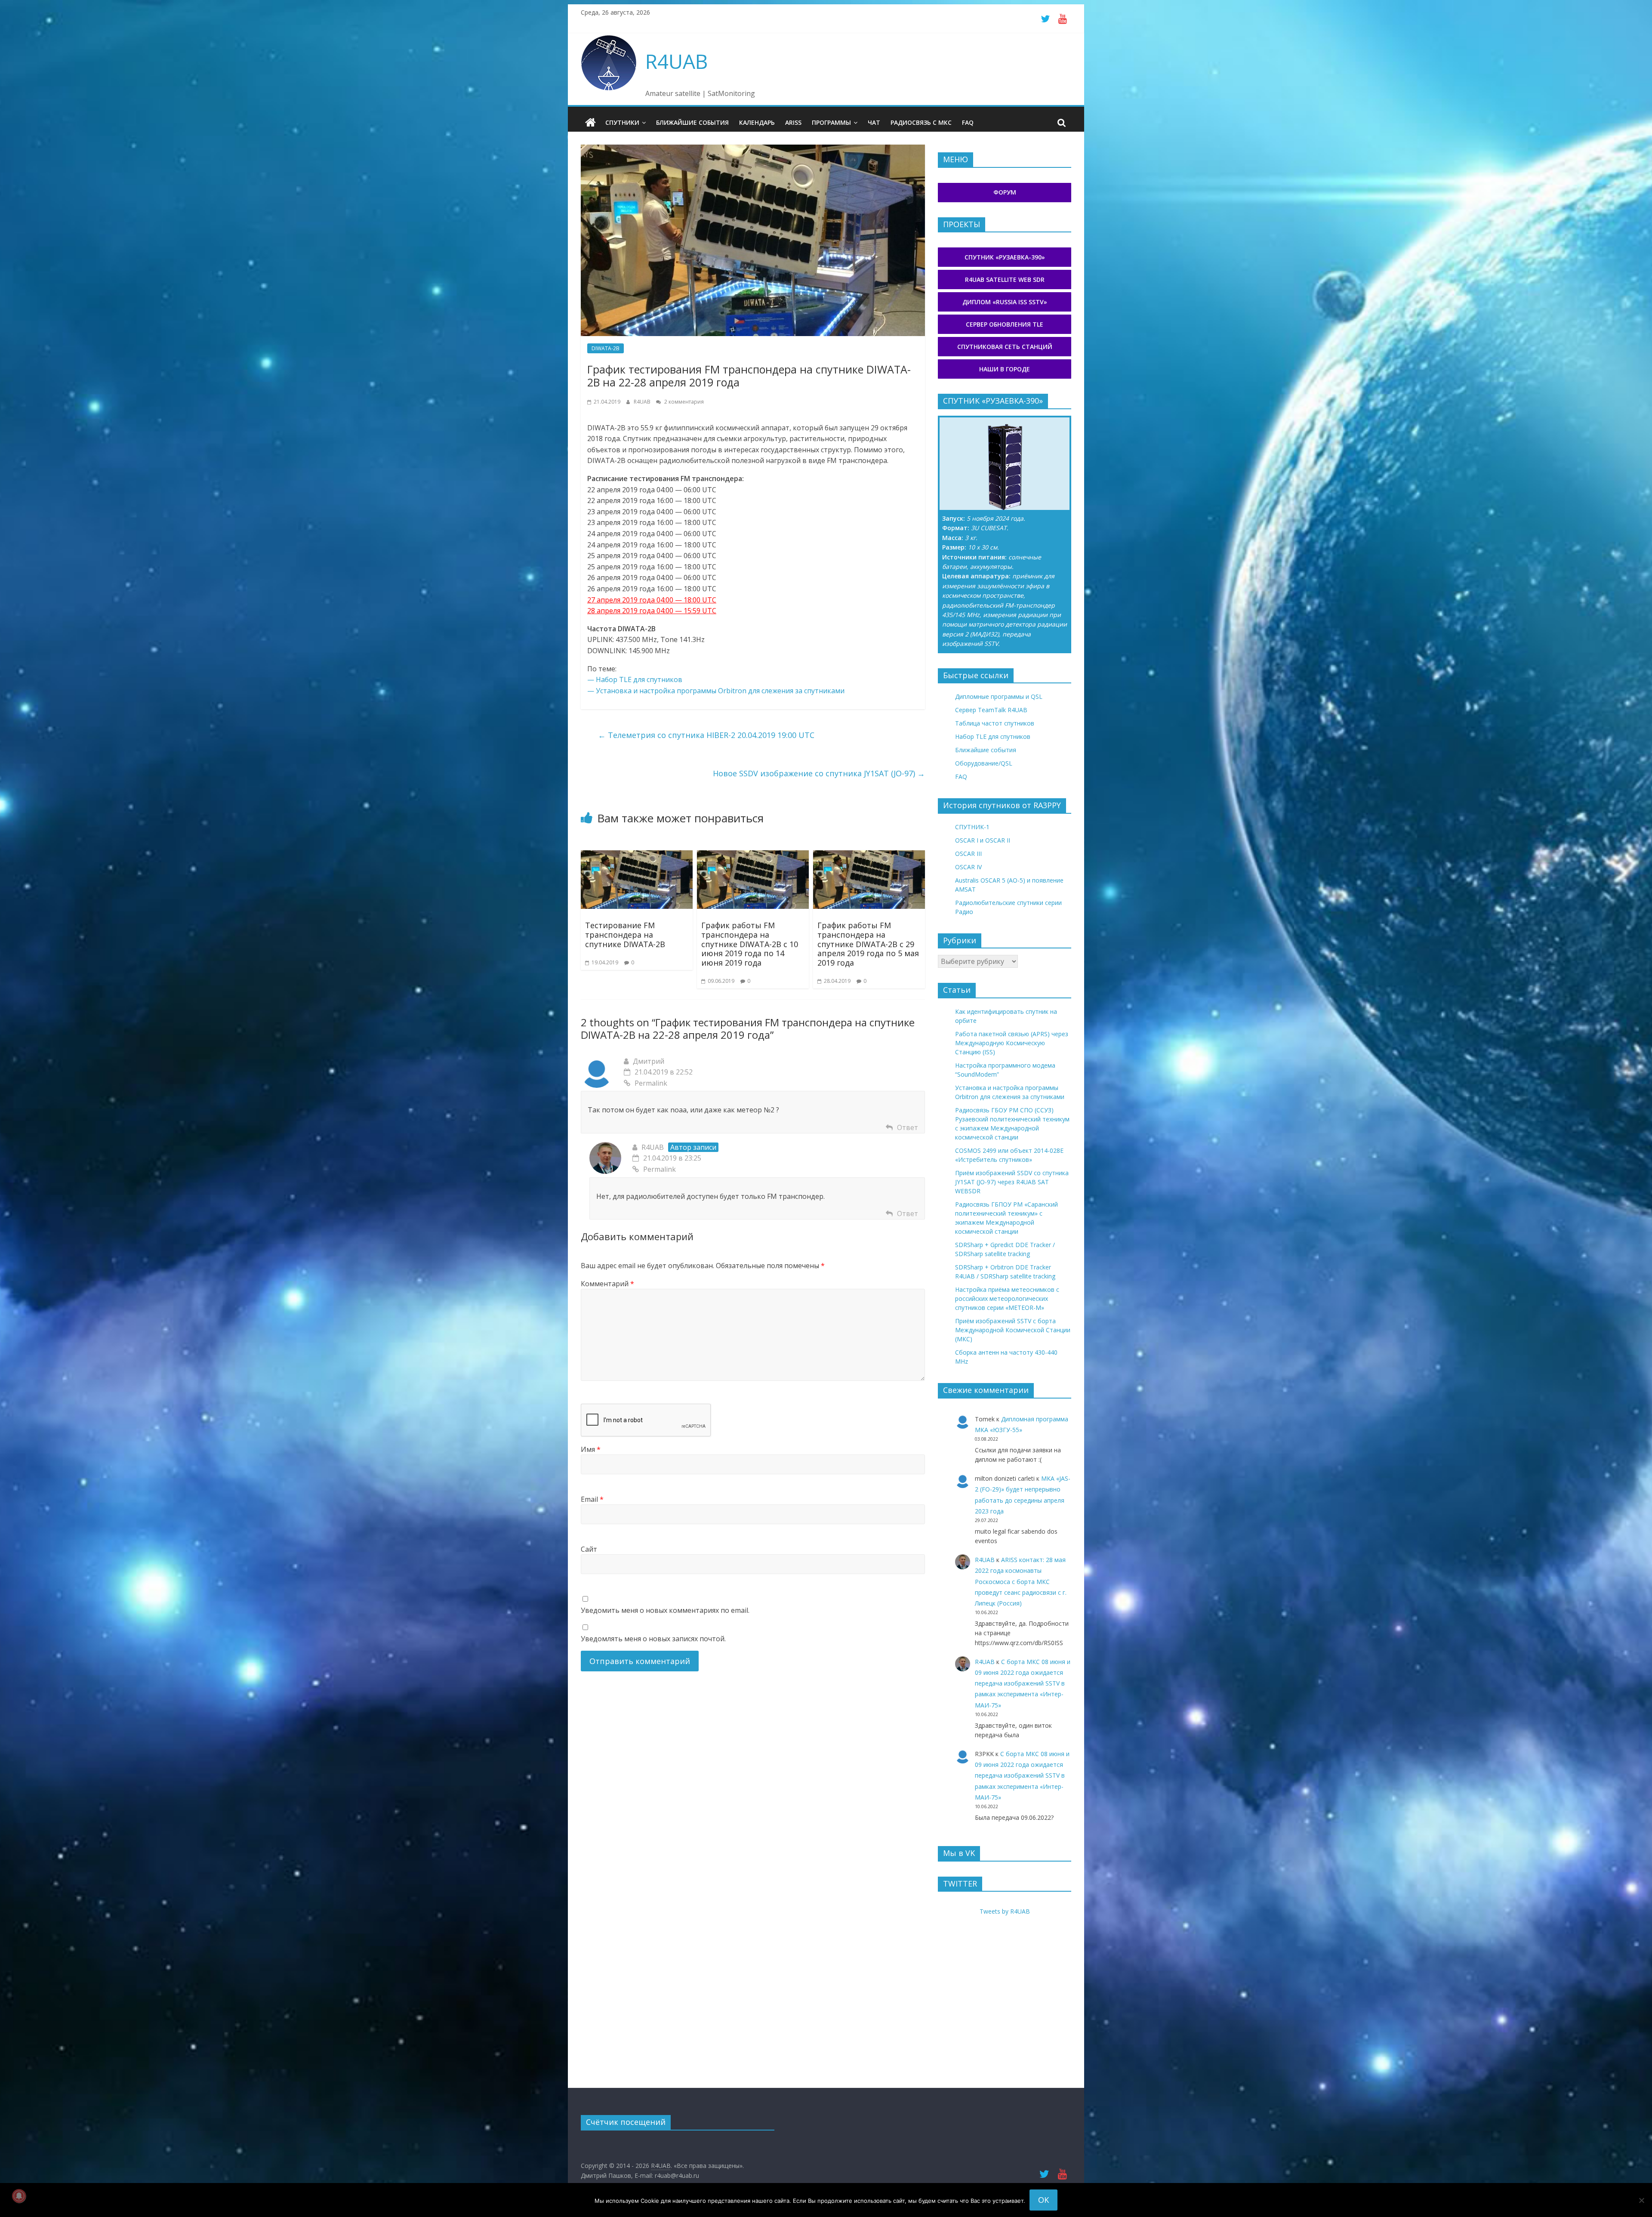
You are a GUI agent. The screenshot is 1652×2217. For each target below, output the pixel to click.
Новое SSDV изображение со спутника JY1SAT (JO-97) (819, 773)
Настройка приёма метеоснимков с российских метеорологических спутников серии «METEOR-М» (1007, 1298)
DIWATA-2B (606, 348)
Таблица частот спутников (995, 723)
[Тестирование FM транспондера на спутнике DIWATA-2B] (637, 855)
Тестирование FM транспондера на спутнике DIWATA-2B (625, 934)
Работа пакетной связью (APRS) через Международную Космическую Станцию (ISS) (1012, 1043)
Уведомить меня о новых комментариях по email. (665, 1610)
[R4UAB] (590, 123)
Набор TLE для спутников (993, 736)
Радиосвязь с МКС (921, 122)
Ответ (908, 1127)
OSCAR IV (968, 867)
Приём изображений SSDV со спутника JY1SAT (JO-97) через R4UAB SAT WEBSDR (1012, 1182)
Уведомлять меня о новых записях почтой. (653, 1639)
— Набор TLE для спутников (635, 679)
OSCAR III (968, 854)
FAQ (968, 122)
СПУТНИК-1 (972, 827)
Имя (591, 1449)
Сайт (589, 1549)
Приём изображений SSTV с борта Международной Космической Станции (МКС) (1013, 1330)
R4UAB (677, 61)
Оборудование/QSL (984, 763)
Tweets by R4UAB (1005, 1911)
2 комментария (683, 402)
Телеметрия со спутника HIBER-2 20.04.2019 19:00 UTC (706, 735)
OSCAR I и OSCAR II (983, 840)
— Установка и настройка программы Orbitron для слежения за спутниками (716, 691)
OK (1043, 2200)
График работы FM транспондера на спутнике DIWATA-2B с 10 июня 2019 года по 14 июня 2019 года (750, 944)
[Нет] (1641, 2200)
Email (592, 1499)
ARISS (793, 122)
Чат (874, 122)
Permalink (651, 1083)
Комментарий (607, 1284)
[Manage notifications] (19, 2196)
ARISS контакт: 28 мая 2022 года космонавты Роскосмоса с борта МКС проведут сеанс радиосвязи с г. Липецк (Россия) (1021, 1581)
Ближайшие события (692, 122)
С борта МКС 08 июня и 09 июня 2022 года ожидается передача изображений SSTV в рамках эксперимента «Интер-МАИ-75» (1023, 1683)
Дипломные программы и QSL (999, 696)
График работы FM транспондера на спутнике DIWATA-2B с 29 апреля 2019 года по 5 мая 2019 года (868, 944)
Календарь (757, 122)
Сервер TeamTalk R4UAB (991, 710)
